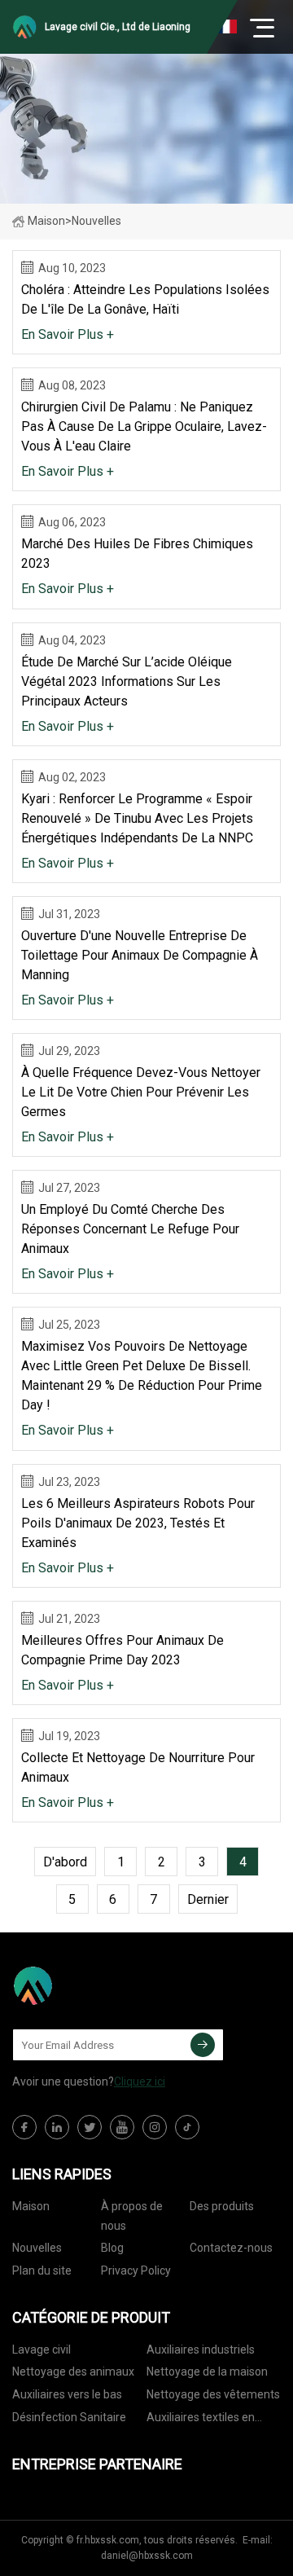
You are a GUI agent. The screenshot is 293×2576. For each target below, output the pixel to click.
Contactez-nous (231, 2248)
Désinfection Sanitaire (69, 2417)
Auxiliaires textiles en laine (201, 2420)
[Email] (203, 2045)
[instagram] (155, 2127)
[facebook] (24, 2127)
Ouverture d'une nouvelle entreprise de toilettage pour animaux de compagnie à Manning (140, 955)
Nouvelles (37, 2248)
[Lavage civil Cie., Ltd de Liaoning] (94, 1985)
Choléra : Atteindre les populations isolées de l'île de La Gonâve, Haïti (145, 299)
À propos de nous (132, 2216)
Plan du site (42, 2270)
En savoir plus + (68, 334)
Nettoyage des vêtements (213, 2394)
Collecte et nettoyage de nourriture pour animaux (138, 1767)
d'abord (65, 1862)
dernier (208, 1899)
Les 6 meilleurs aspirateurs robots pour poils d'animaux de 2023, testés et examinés (138, 1523)
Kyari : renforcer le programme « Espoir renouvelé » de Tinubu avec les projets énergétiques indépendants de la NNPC (137, 818)
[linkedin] (57, 2127)
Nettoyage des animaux (73, 2372)
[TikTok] (187, 2127)
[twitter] (90, 2127)
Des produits (222, 2206)
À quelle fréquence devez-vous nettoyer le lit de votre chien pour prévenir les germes (141, 1092)
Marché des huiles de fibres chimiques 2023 (137, 554)
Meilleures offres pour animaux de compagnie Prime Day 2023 (122, 1650)
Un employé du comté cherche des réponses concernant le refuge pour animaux (130, 1229)
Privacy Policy (136, 2270)
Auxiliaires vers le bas (67, 2394)
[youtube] (122, 2127)
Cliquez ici (140, 2081)
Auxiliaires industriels (201, 2350)
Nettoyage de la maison (207, 2372)
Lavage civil (42, 2350)
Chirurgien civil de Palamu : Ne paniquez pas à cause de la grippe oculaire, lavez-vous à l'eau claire (144, 426)
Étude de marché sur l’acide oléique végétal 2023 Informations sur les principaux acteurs (127, 681)
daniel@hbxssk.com (147, 2556)
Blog (112, 2248)
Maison (46, 221)
